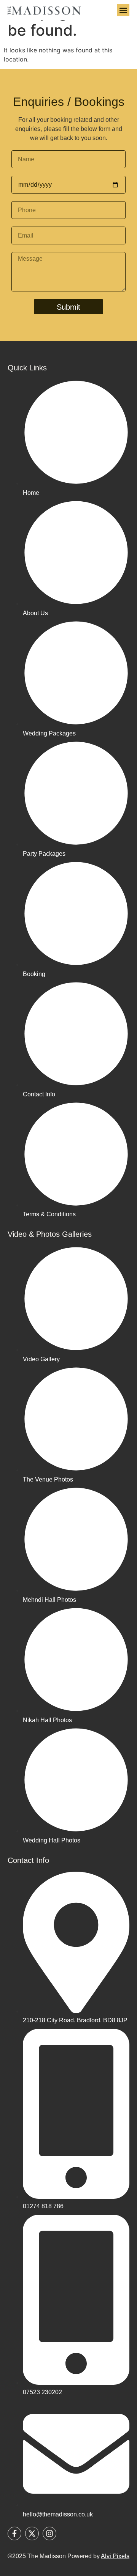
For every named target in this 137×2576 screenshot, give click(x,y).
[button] (123, 10)
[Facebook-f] (14, 2533)
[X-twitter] (32, 2533)
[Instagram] (49, 2533)
